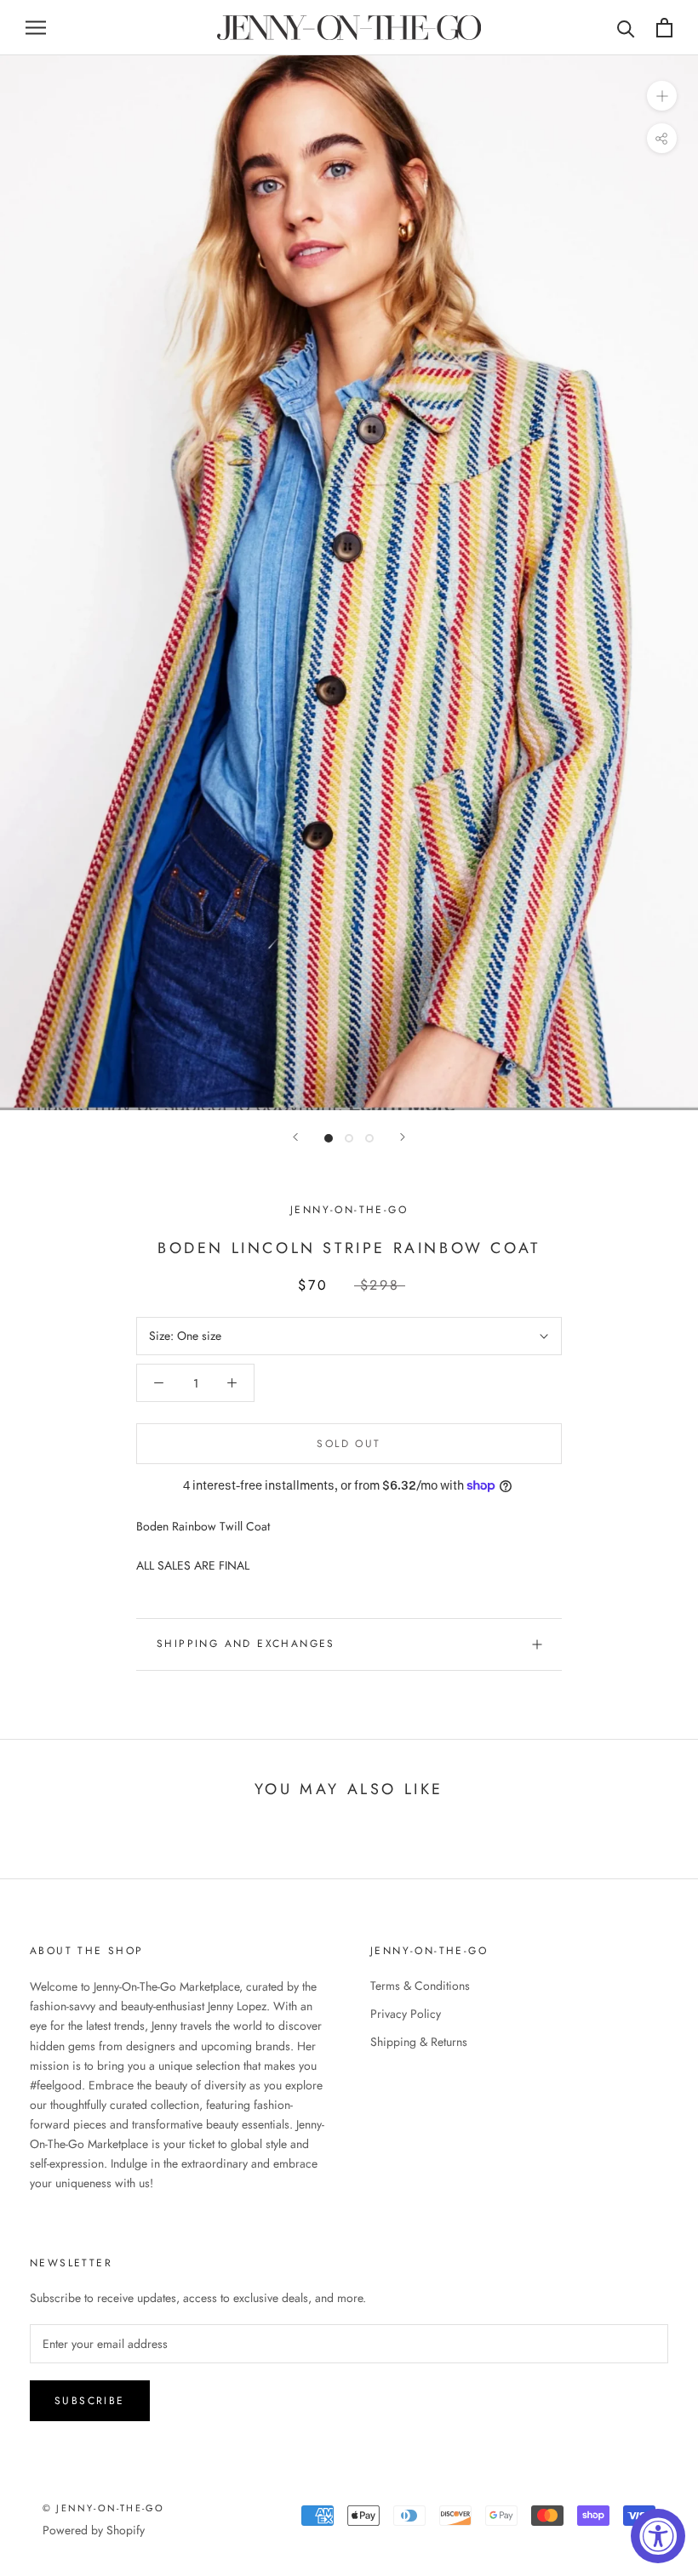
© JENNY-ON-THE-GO (103, 2508)
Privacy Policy (406, 2014)
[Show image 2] (349, 1138)
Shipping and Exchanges (246, 1644)
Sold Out (349, 1444)
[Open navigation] (36, 28)
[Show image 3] (369, 1138)
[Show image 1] (329, 1138)
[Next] (403, 1137)
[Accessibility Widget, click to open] (658, 2536)
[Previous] (295, 1137)
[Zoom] (662, 96)
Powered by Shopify (94, 2530)
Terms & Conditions (420, 1986)
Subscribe (90, 2401)
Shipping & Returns (419, 2042)
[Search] (626, 28)
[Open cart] (664, 28)
